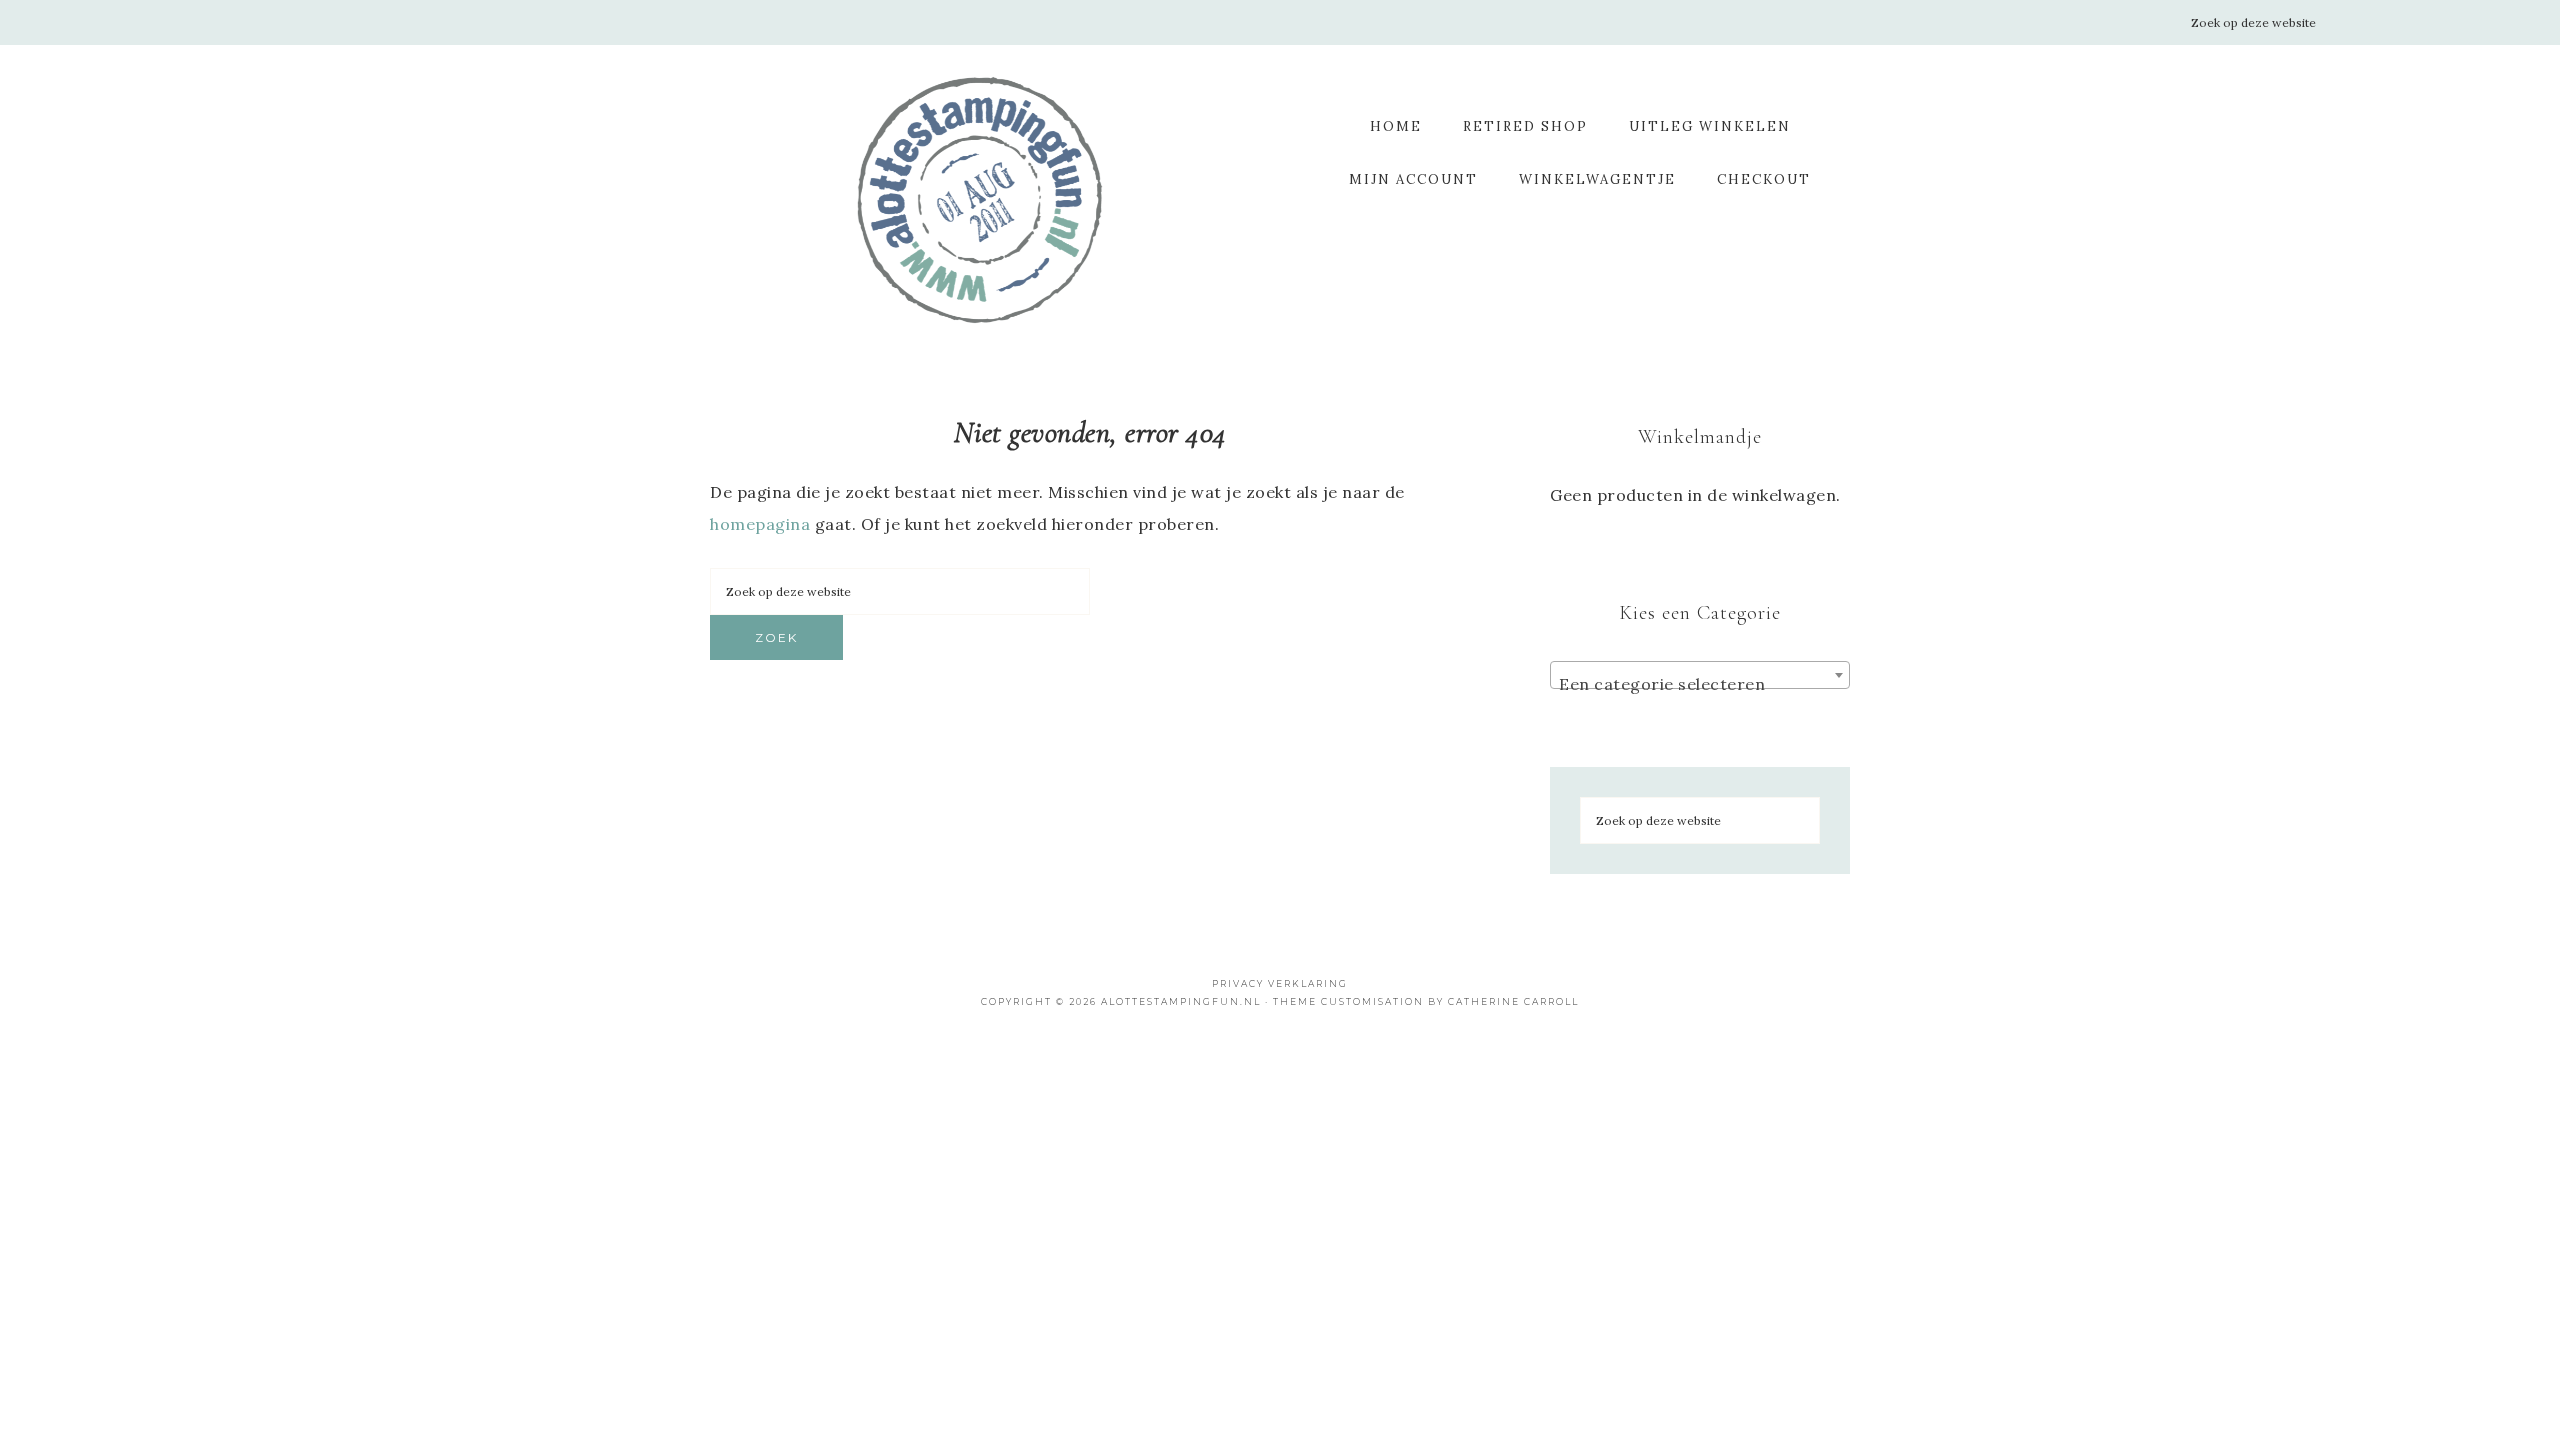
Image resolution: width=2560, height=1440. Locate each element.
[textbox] (1700, 684)
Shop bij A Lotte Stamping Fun (980, 200)
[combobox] (1700, 675)
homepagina (760, 524)
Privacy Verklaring (1280, 983)
